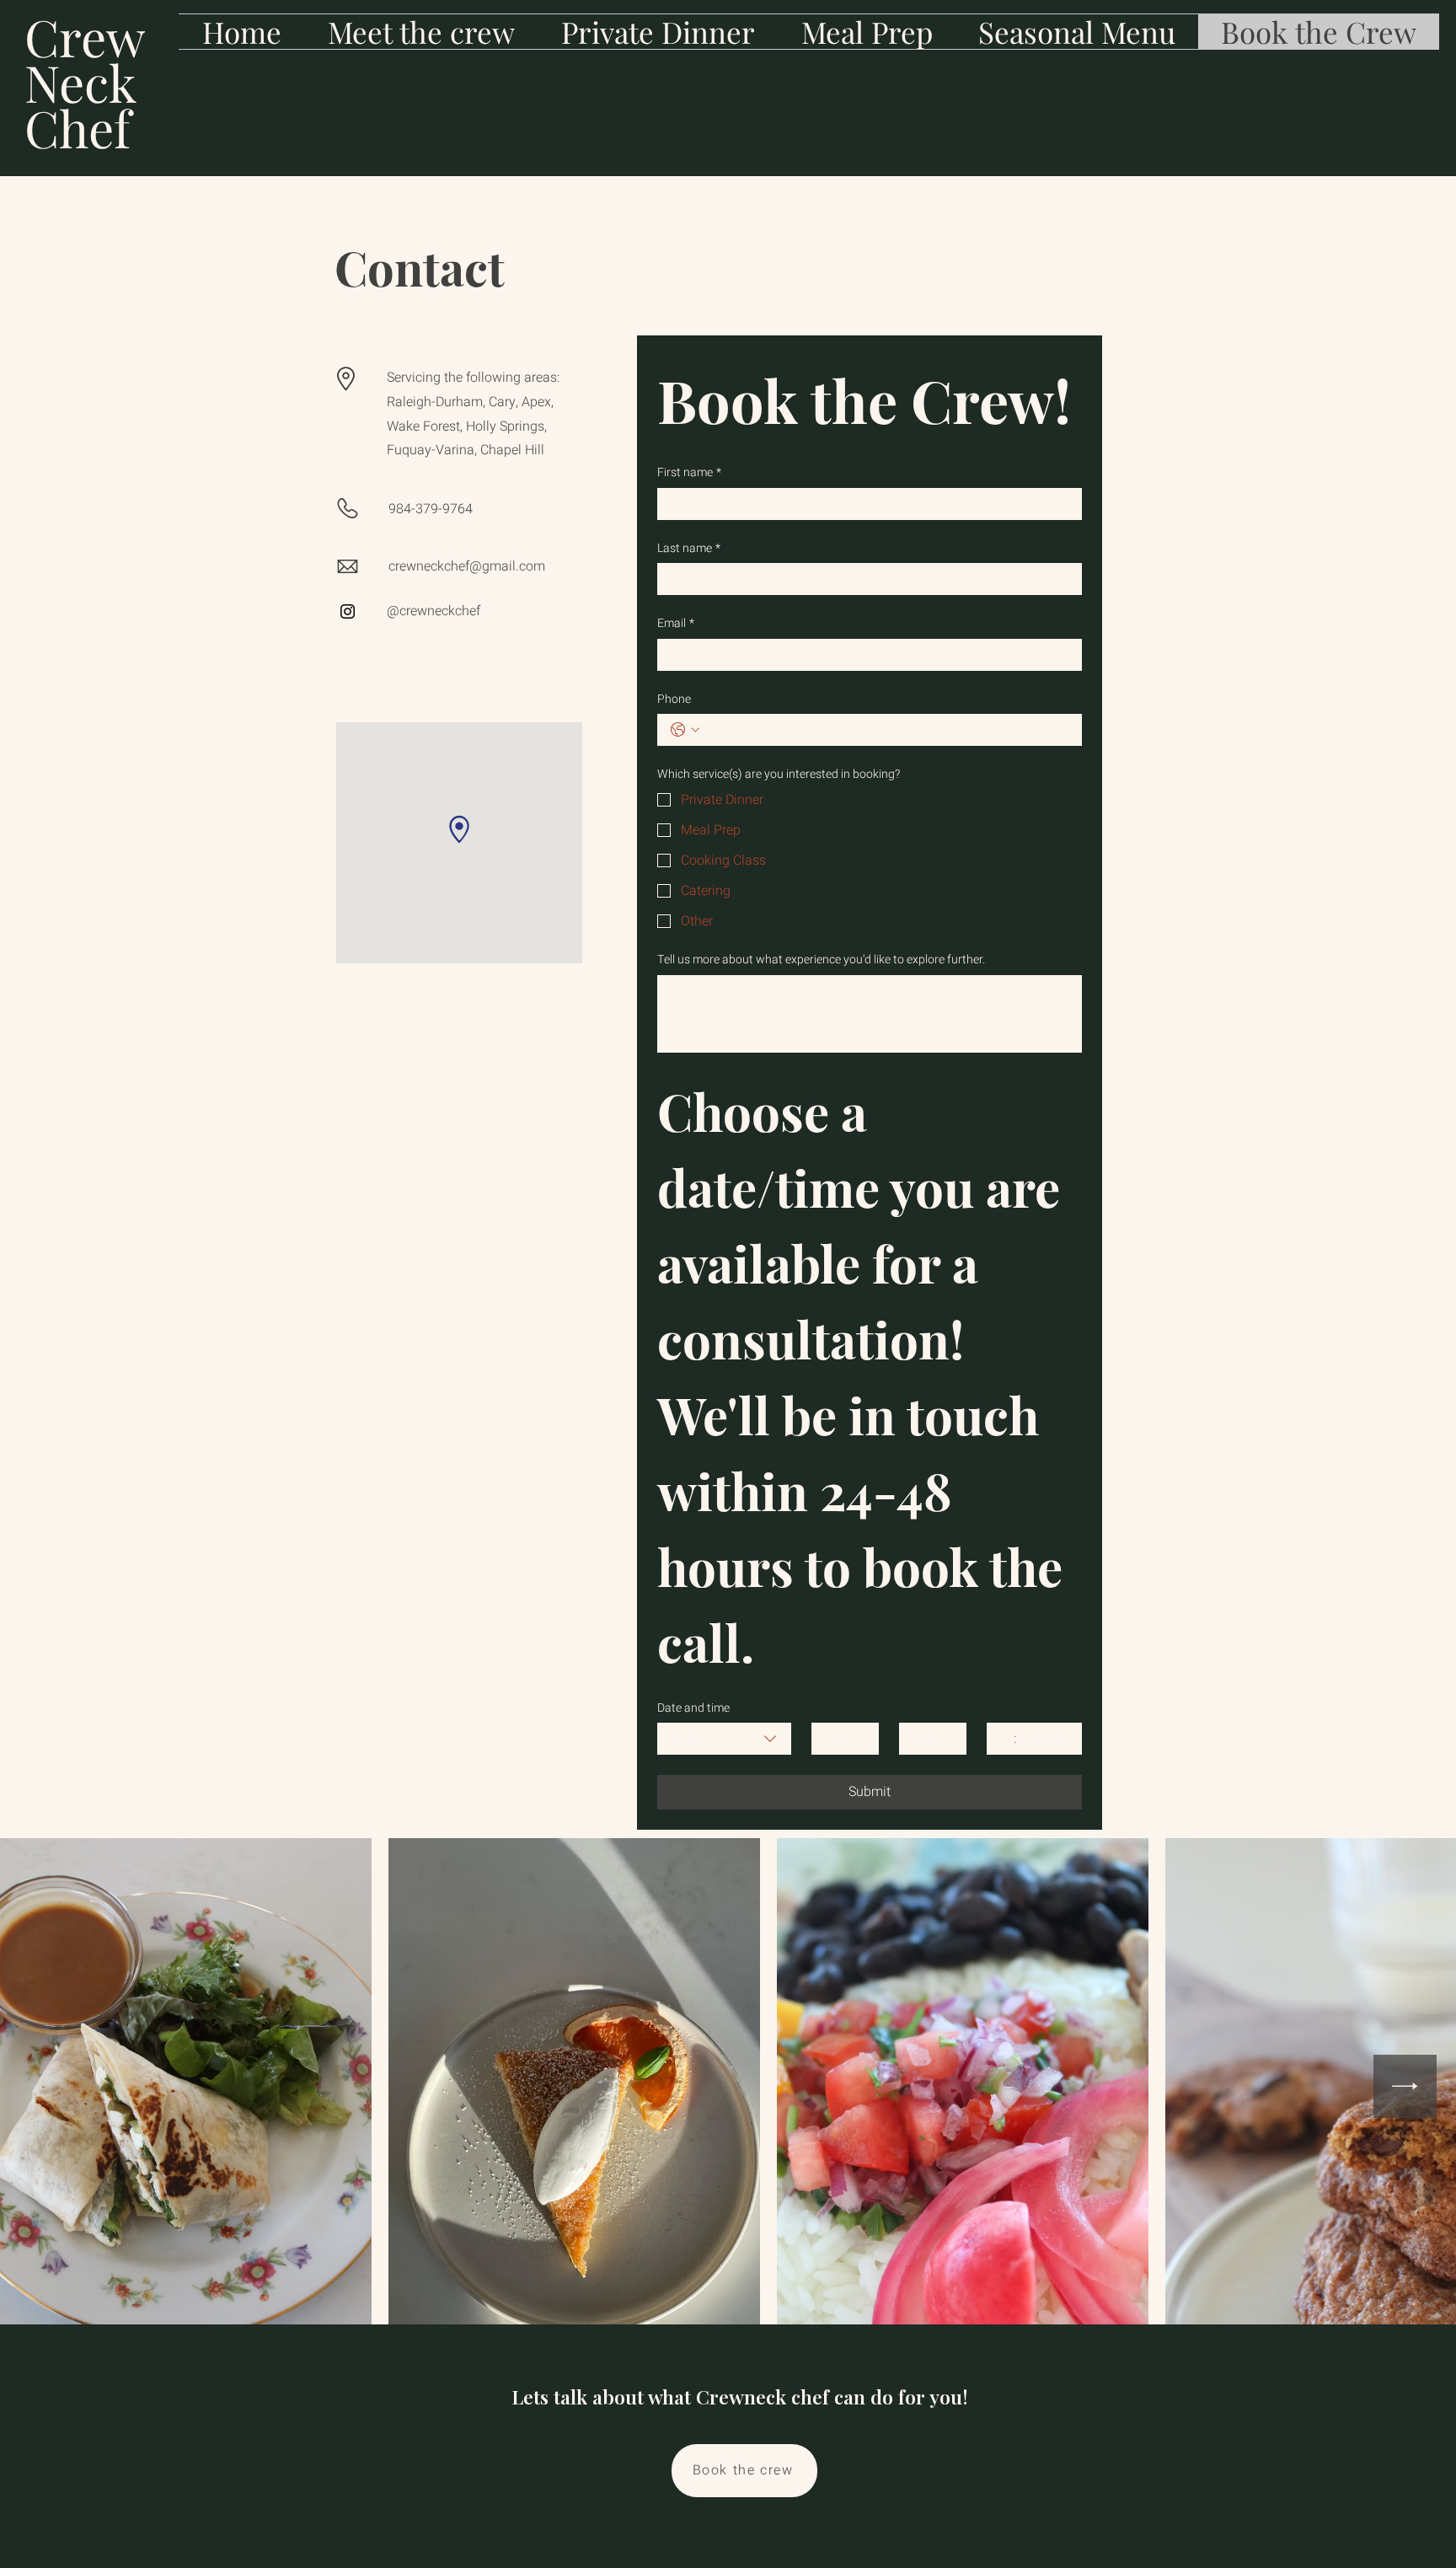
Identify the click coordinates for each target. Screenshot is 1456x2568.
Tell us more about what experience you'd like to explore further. (821, 960)
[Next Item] (1405, 2086)
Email (676, 624)
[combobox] (724, 1739)
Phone (674, 700)
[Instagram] (348, 611)
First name (689, 473)
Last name (689, 549)
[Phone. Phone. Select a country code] (685, 730)
